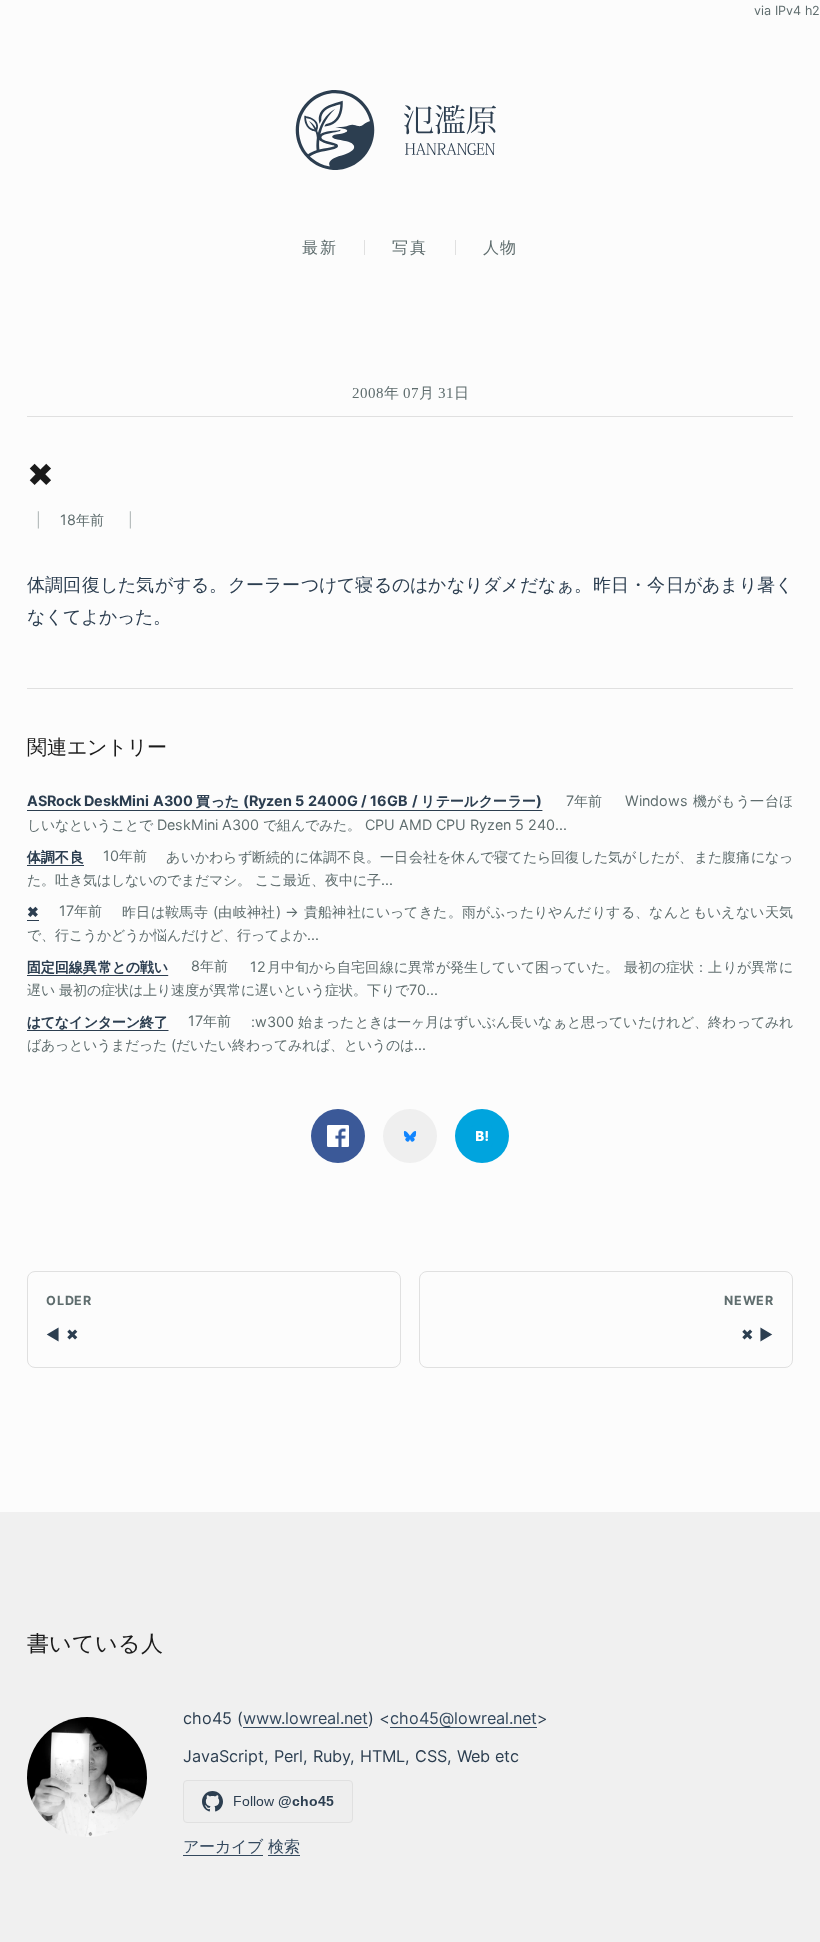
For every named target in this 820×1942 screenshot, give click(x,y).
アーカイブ (223, 1846)
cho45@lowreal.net (463, 1718)
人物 (500, 247)
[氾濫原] (410, 130)
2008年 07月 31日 (410, 392)
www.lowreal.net (305, 1718)
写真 (409, 247)
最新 (319, 247)
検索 (284, 1846)
